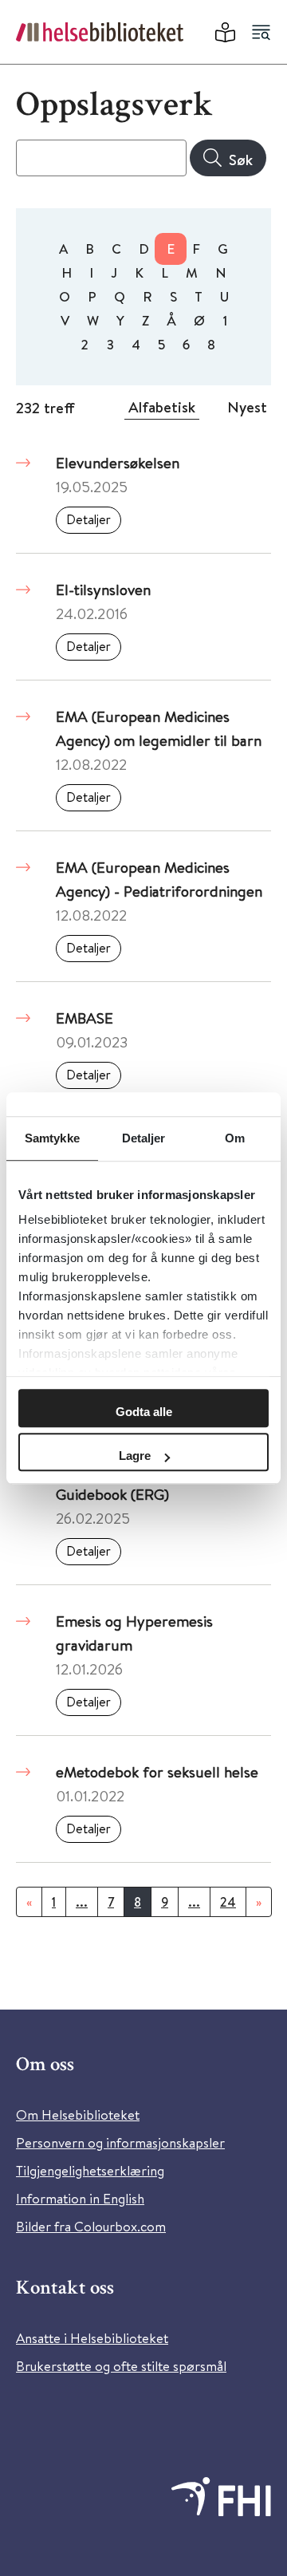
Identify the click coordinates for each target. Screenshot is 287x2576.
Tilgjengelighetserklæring (90, 2170)
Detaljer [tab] (144, 1138)
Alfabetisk (162, 407)
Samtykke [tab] (52, 1138)
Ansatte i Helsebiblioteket (92, 2338)
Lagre (135, 1456)
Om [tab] (235, 1138)
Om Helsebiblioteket (78, 2114)
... (82, 1902)
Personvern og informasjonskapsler (120, 2142)
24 (228, 1902)
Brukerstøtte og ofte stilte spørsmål (121, 2366)
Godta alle (144, 1412)
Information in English (80, 2198)
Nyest (247, 407)
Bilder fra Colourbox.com (91, 2226)
